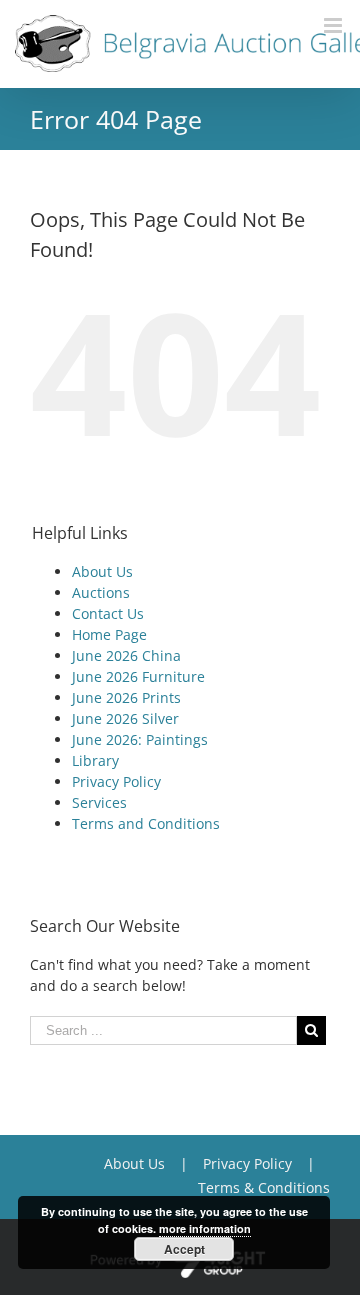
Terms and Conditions (146, 823)
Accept (184, 1249)
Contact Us (108, 613)
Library (95, 760)
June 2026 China (126, 655)
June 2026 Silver (125, 718)
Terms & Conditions (264, 1187)
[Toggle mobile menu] (334, 25)
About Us (102, 571)
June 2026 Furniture (138, 676)
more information (205, 1228)
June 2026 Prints (126, 697)
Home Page (109, 634)
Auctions (101, 592)
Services (99, 802)
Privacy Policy (116, 781)
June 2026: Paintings (140, 739)
